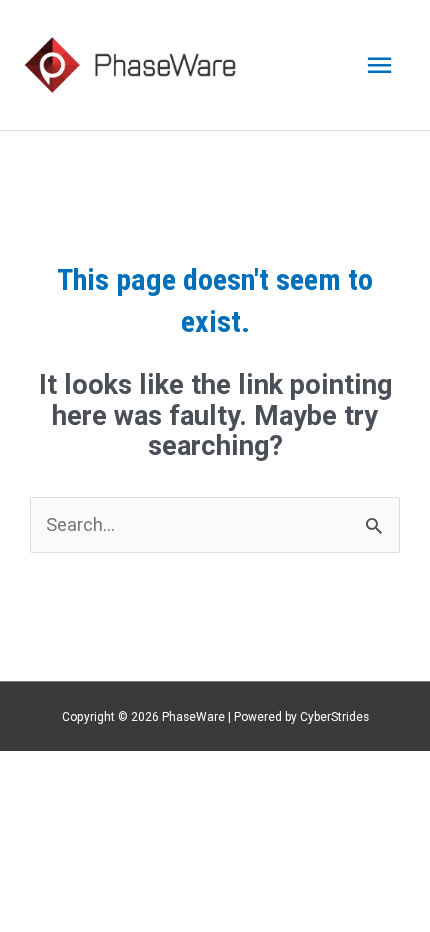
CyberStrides (334, 717)
